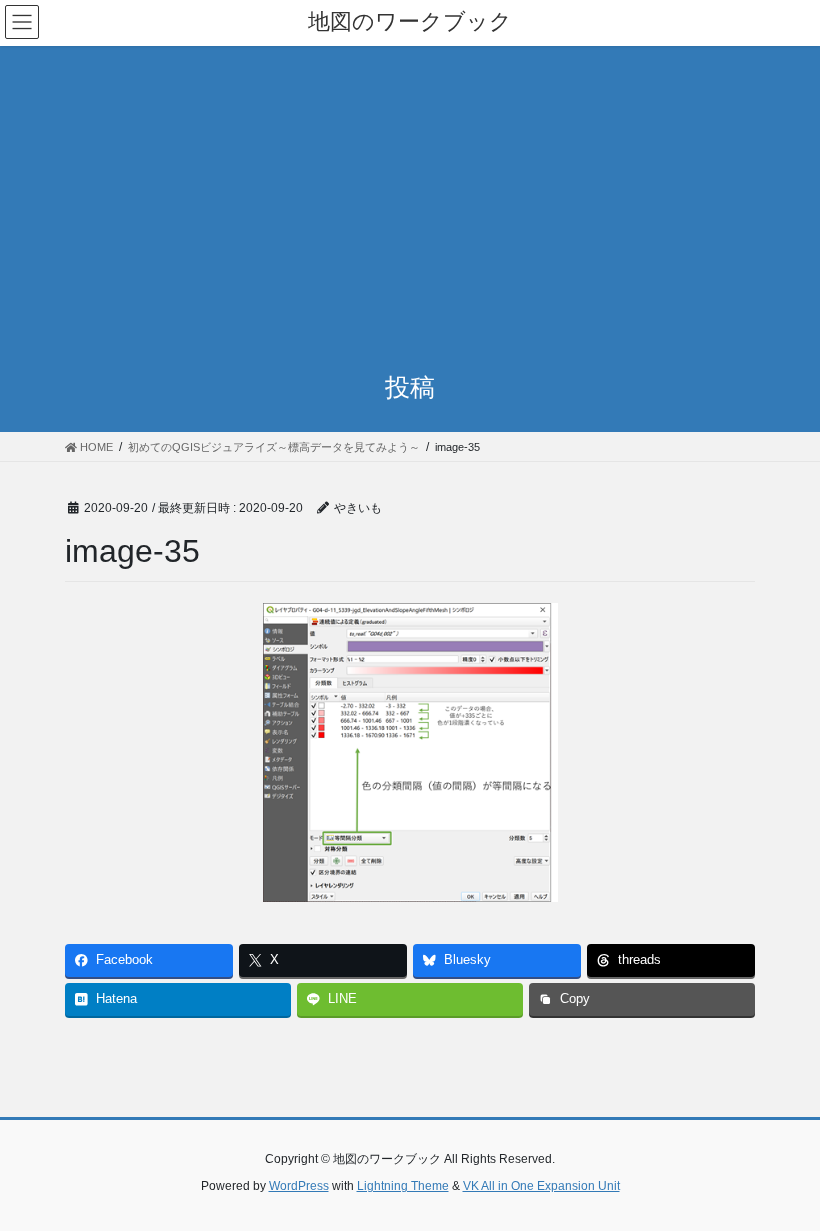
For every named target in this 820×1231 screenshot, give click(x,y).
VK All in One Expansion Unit (541, 1186)
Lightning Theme (403, 1186)
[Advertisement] (410, 196)
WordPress (299, 1186)
